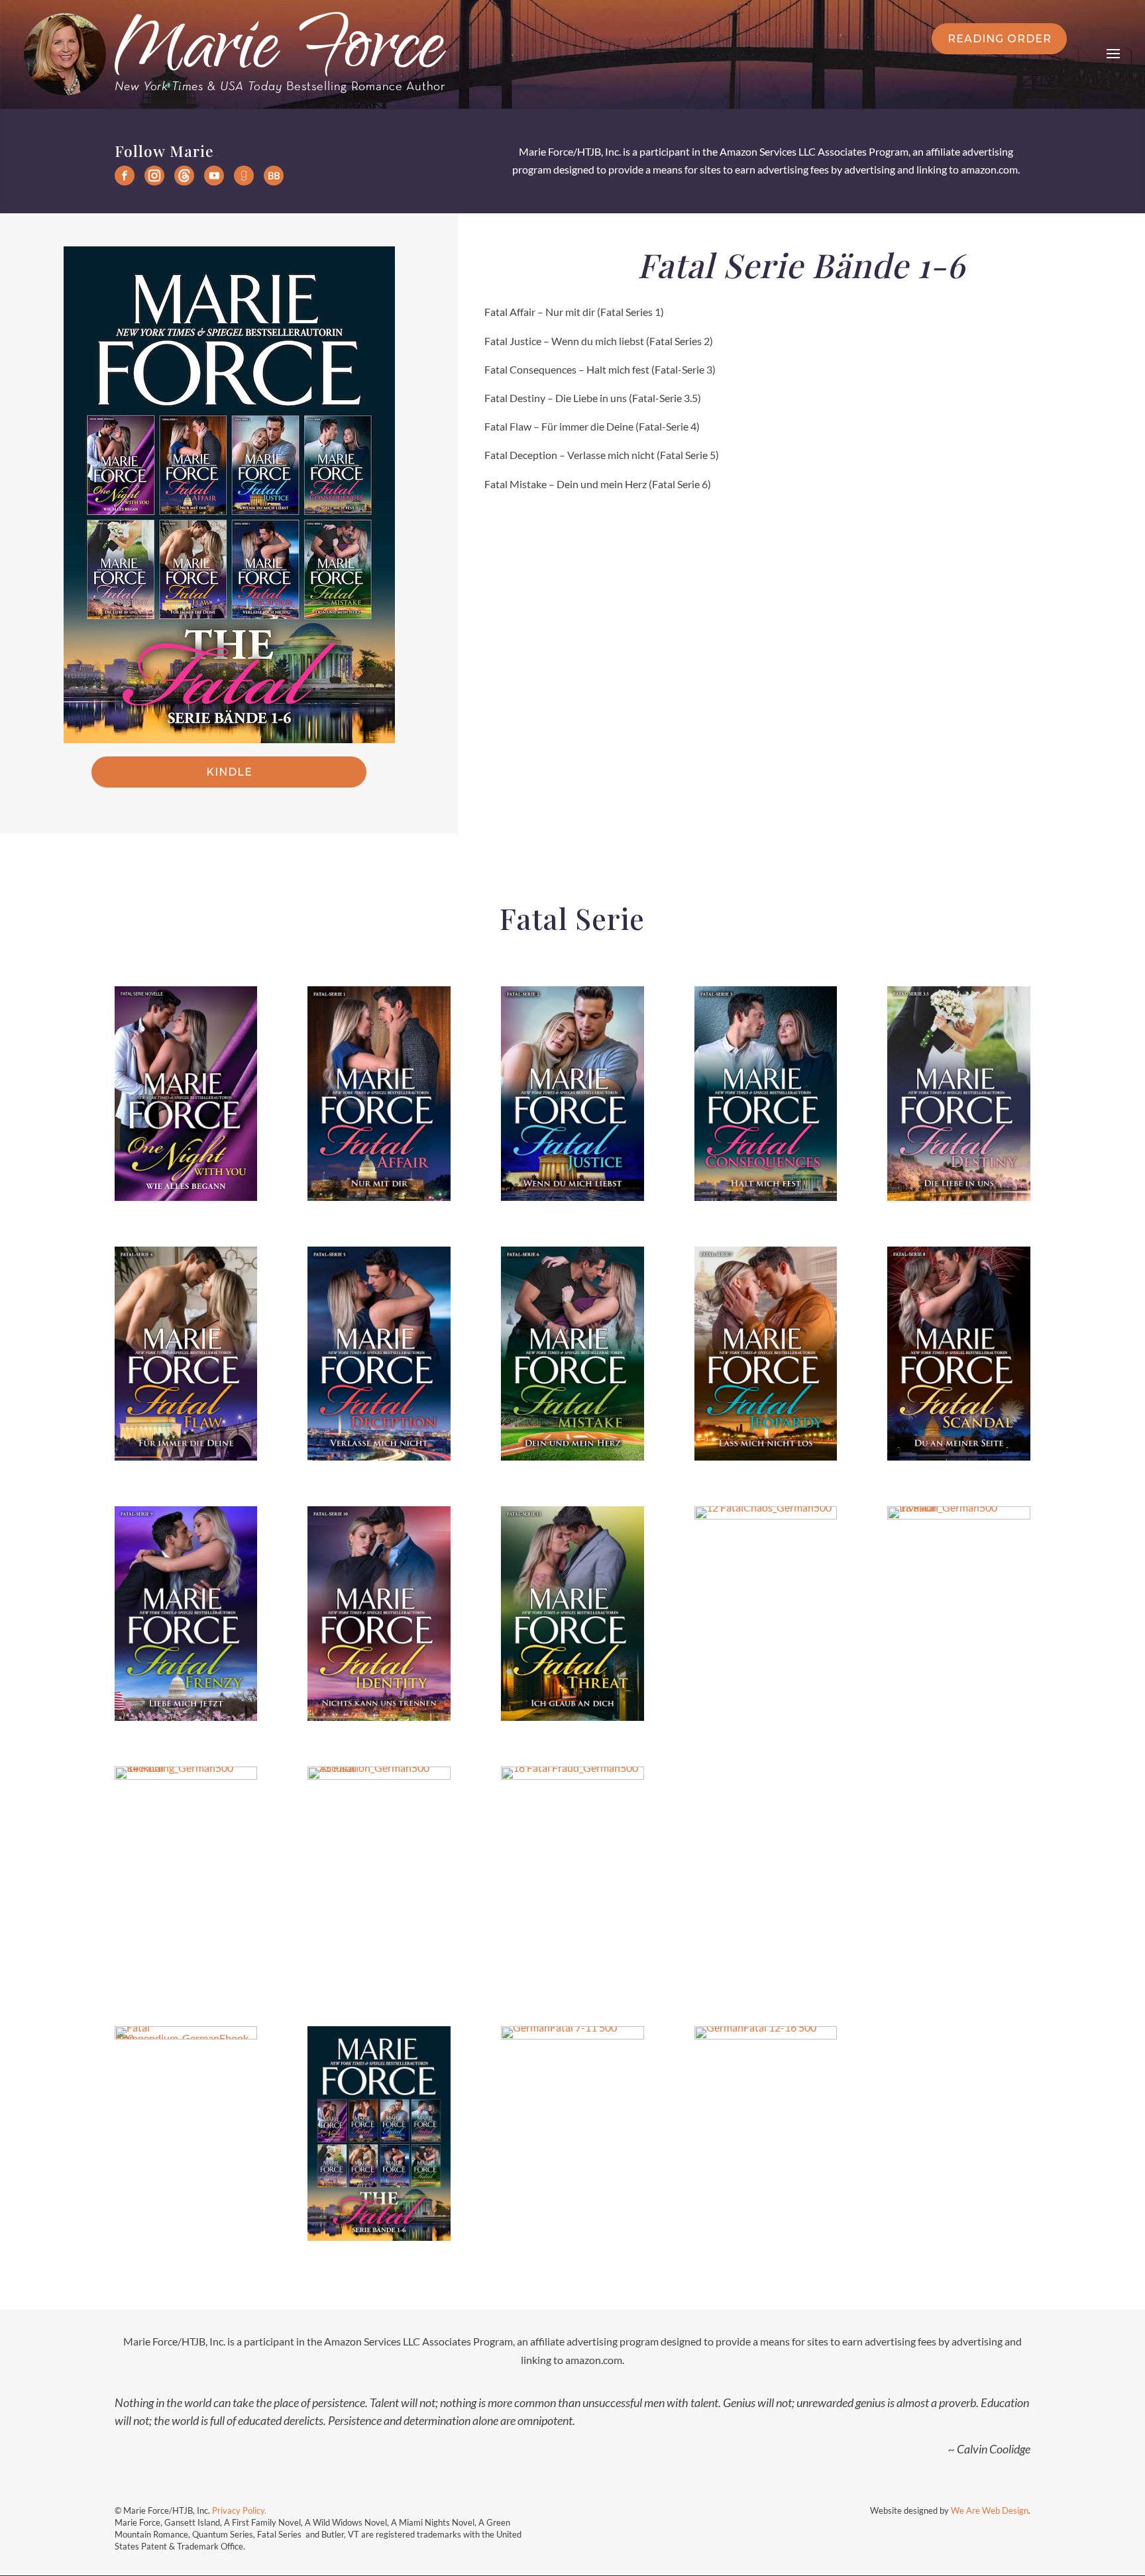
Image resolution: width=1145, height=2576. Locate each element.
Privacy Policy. (240, 2510)
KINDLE (229, 772)
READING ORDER (1000, 39)
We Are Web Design (990, 2510)
